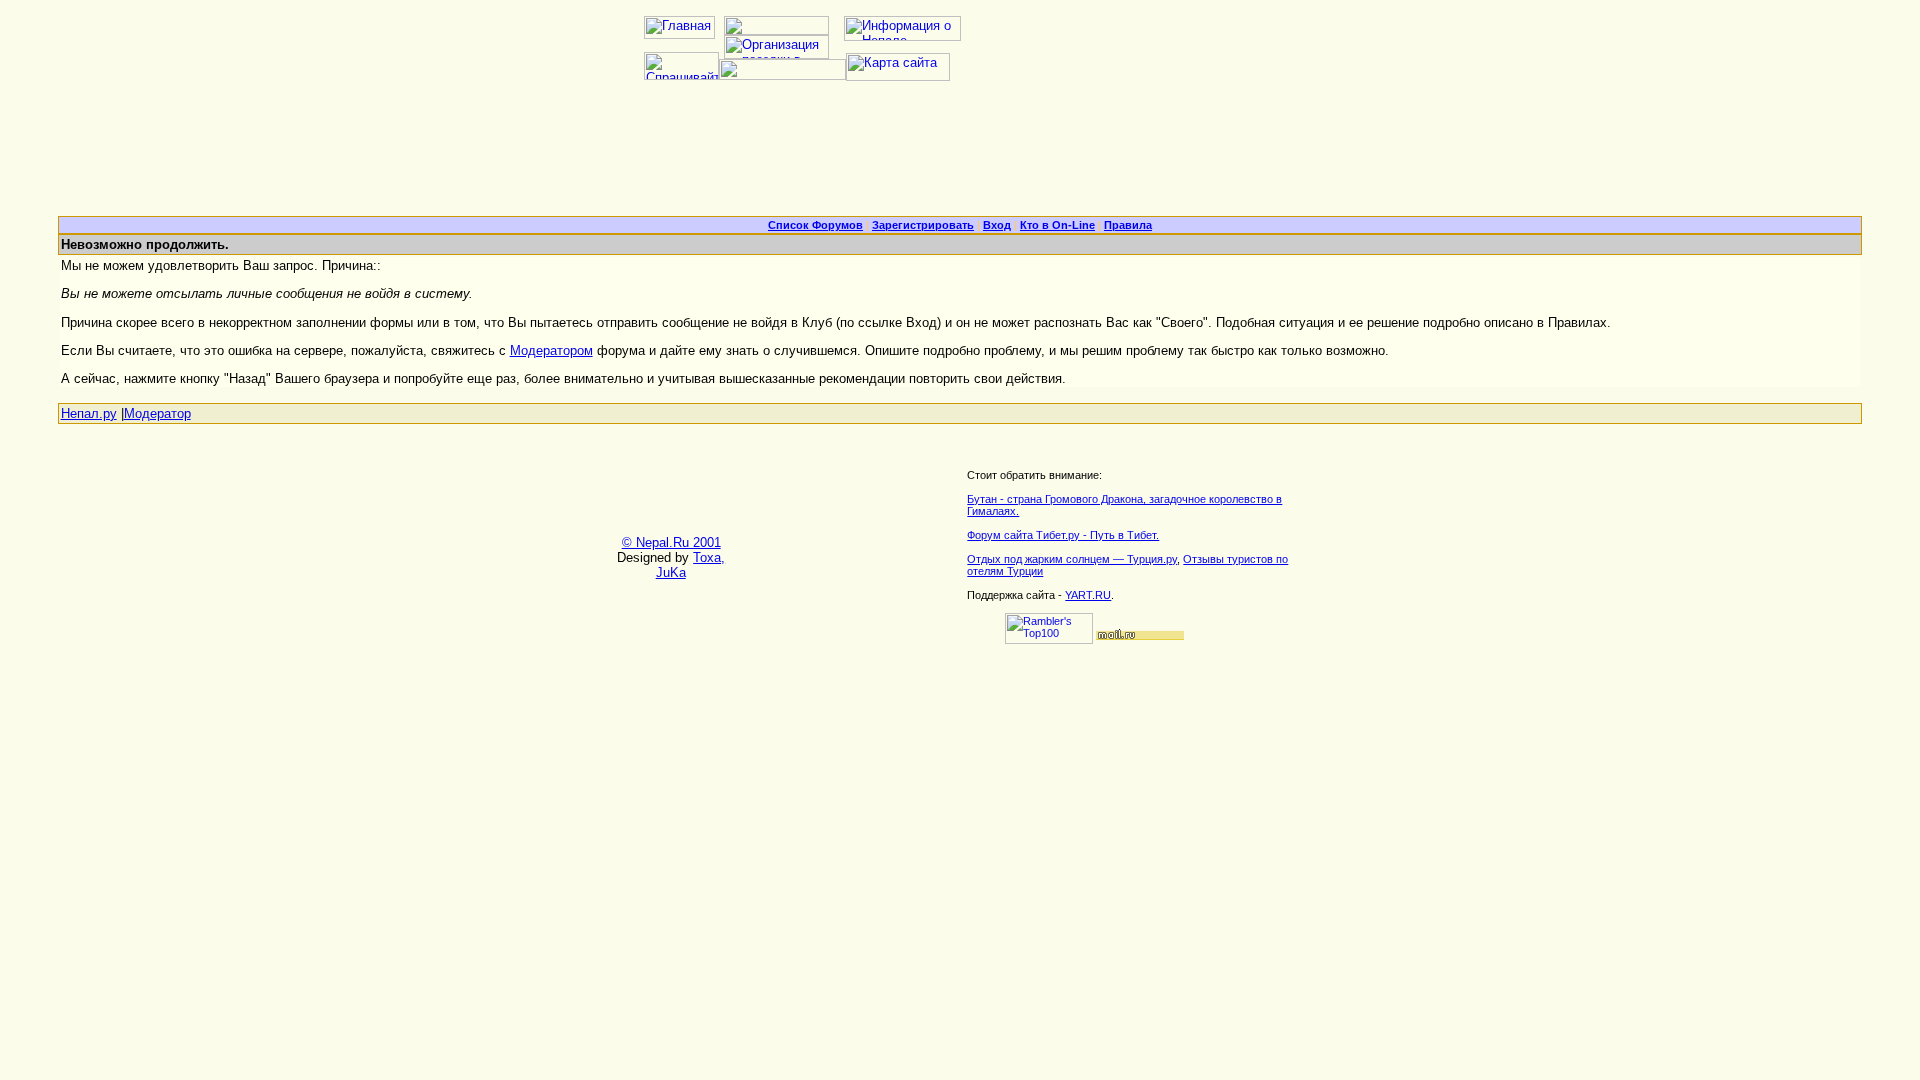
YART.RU (1088, 595)
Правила (1128, 225)
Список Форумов (815, 225)
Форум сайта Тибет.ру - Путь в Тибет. (1063, 535)
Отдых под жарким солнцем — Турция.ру (1072, 559)
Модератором (551, 350)
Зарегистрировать (923, 225)
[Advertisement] (960, 156)
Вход (997, 225)
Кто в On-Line (1057, 225)
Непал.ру (89, 413)
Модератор (157, 413)
